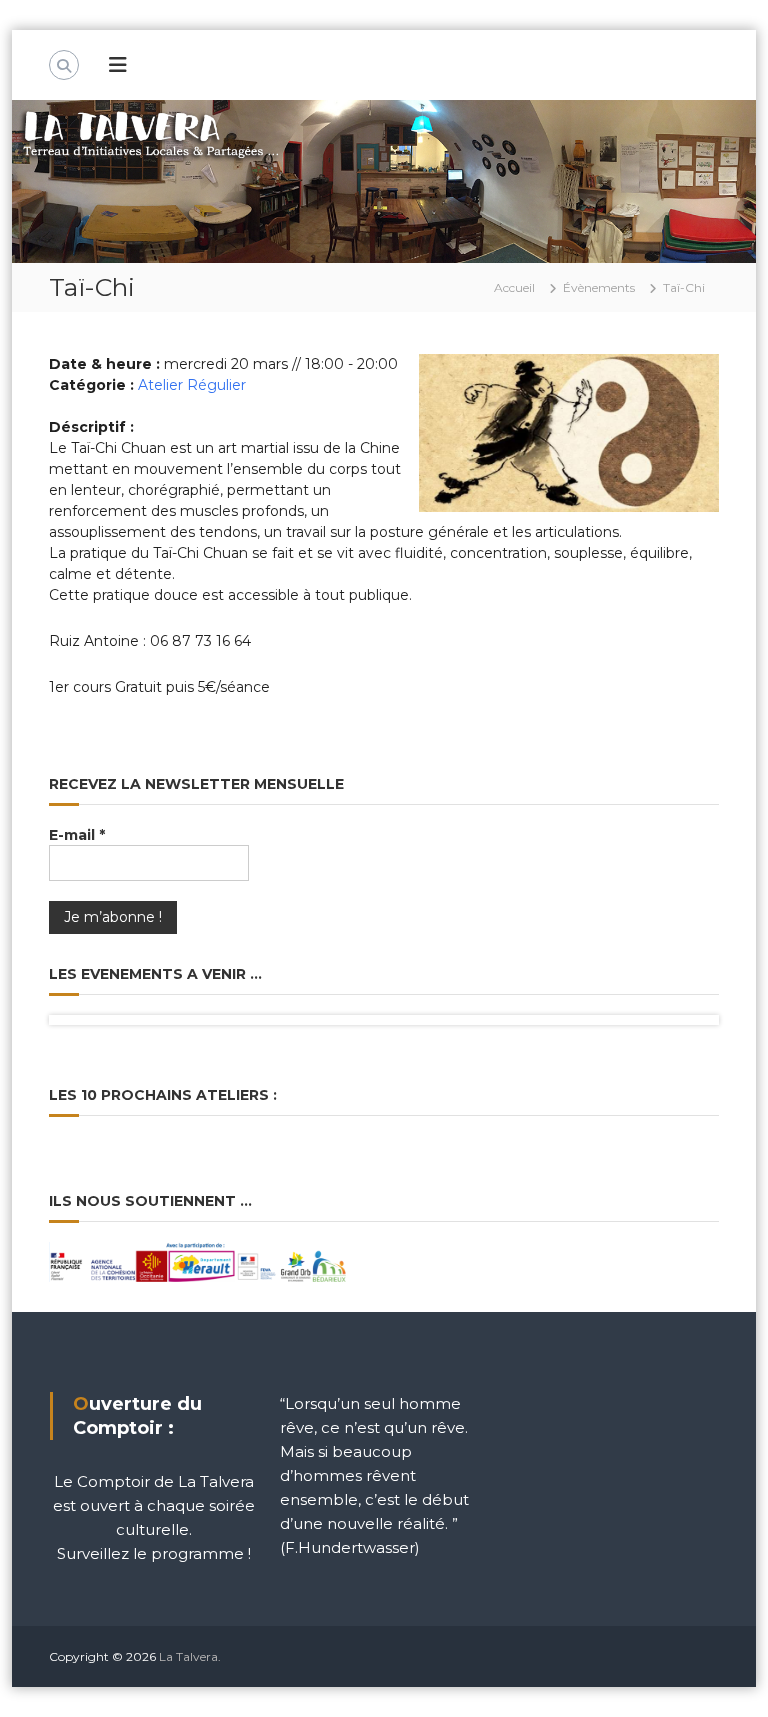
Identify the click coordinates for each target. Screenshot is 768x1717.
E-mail (77, 835)
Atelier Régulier (192, 385)
